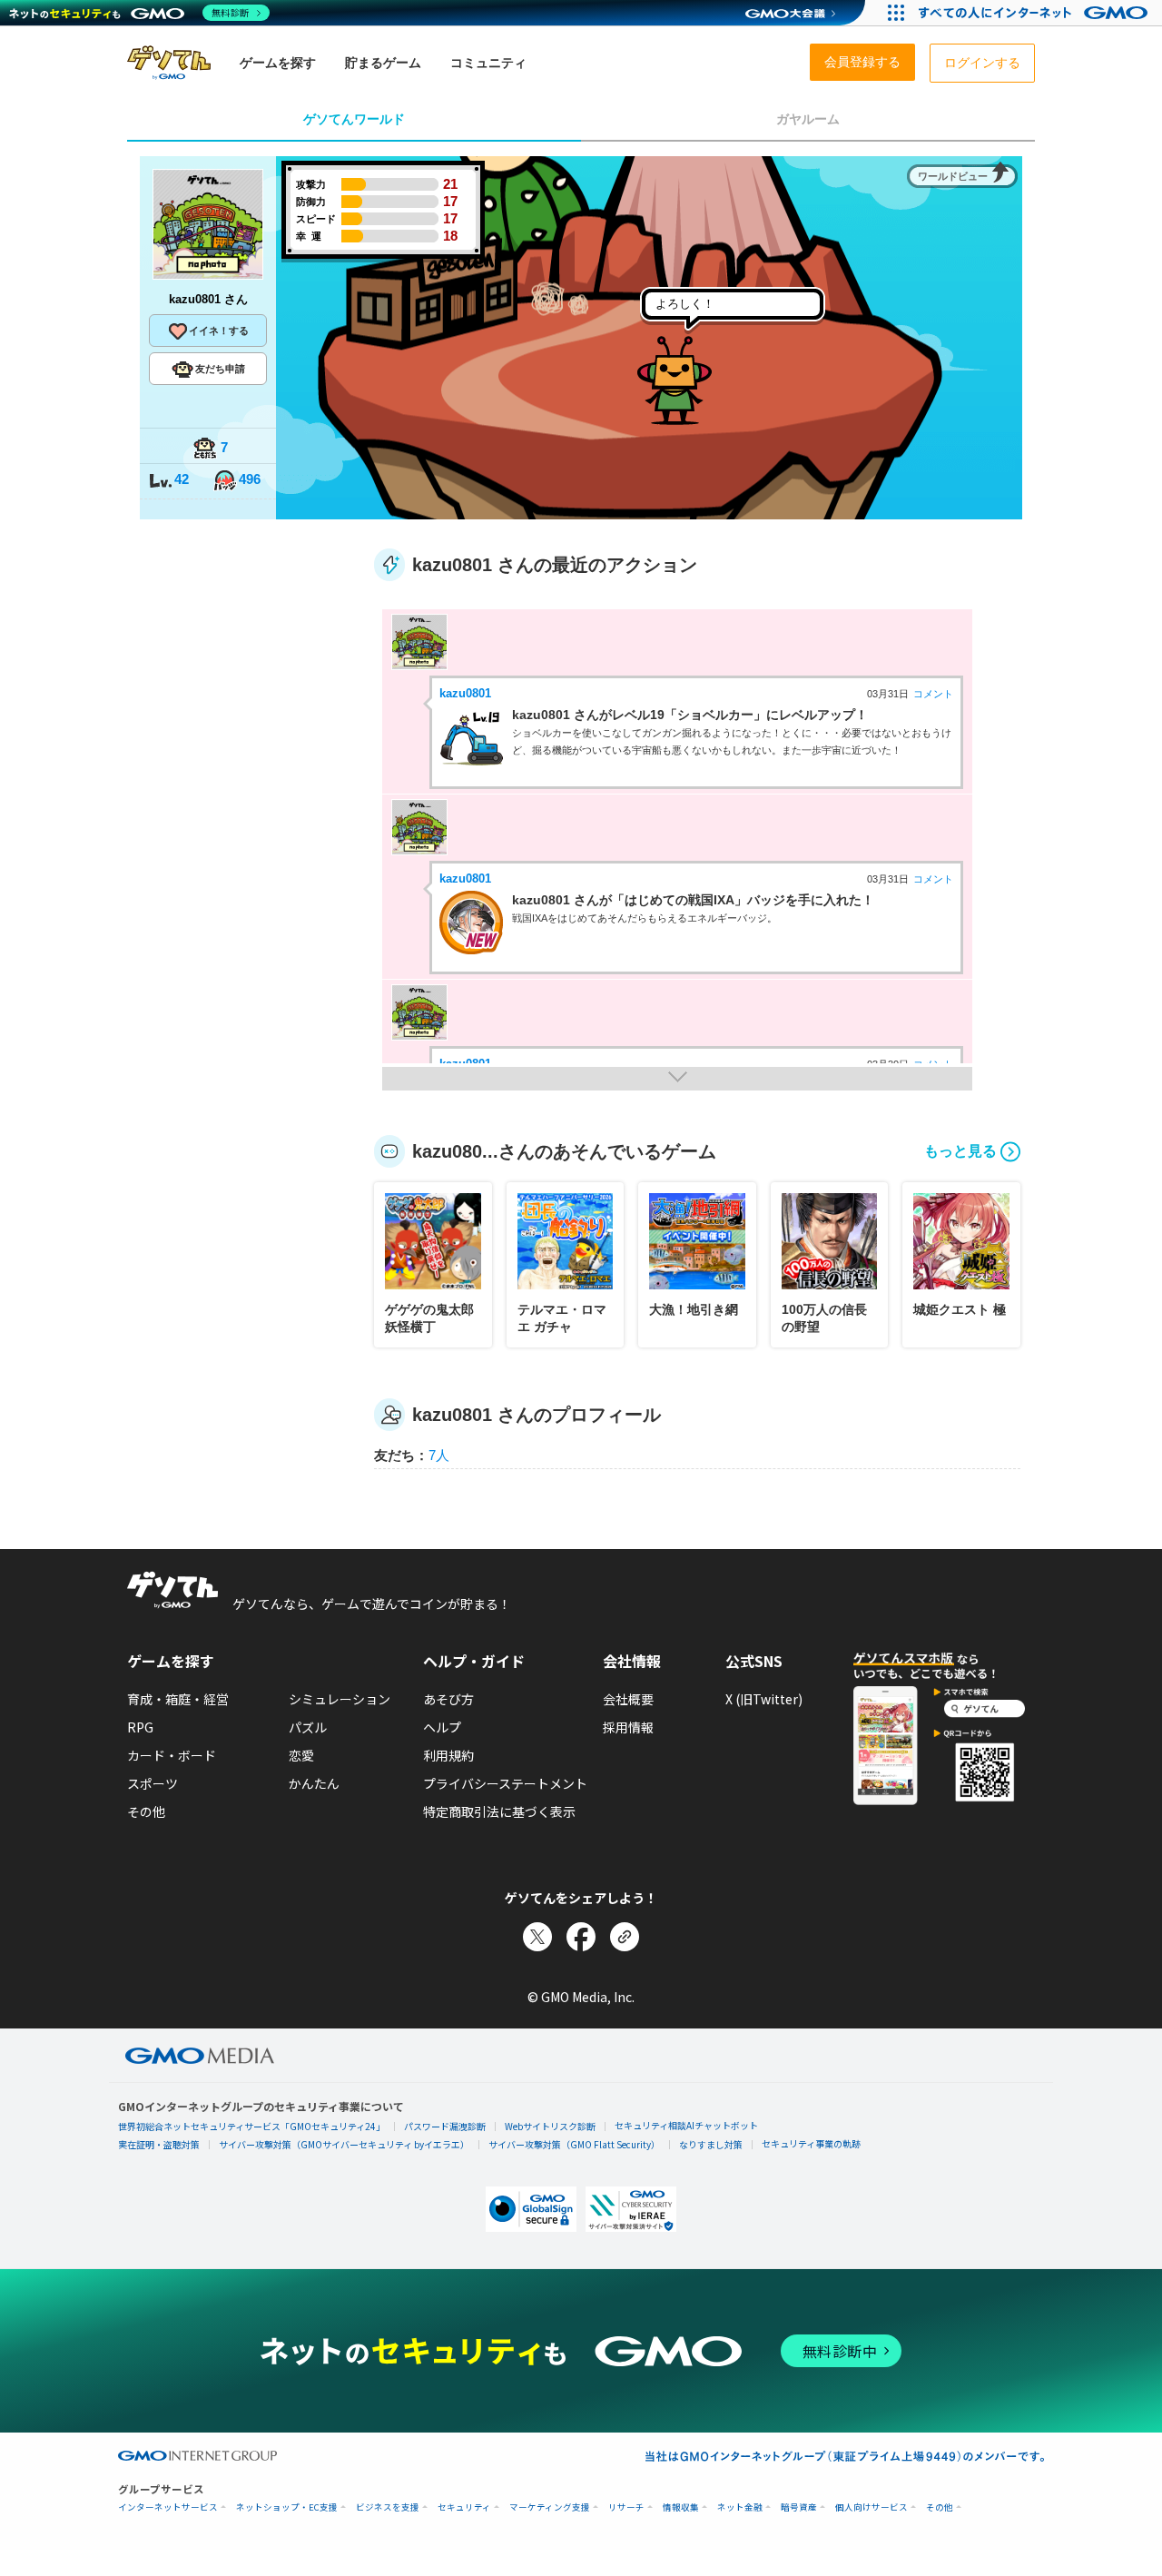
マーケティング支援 (550, 2507)
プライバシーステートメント (505, 1783)
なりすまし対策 (711, 2144)
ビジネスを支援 (388, 2507)
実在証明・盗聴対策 (159, 2144)
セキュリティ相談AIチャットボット (686, 2125)
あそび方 (448, 1699)
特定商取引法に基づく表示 (499, 1811)
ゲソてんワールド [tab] (354, 119)
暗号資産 (799, 2507)
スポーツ (153, 1783)
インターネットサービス (168, 2507)
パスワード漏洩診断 (445, 2126)
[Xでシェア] (537, 1937)
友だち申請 (220, 369)
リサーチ (626, 2507)
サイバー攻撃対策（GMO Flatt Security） (574, 2144)
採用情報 (628, 1727)
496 (250, 479)
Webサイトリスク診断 (550, 2126)
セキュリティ (464, 2507)
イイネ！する (219, 331)
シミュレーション (340, 1699)
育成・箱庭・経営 (178, 1699)
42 (182, 479)
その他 (146, 1811)
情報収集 (681, 2507)
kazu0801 (465, 693)
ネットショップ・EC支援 (287, 2507)
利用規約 (448, 1755)
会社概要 (628, 1699)
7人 (439, 1455)
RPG (140, 1727)
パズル (308, 1727)
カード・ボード (172, 1755)
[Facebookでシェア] (581, 1937)
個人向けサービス (871, 2507)
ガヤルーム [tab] (808, 119)
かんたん (314, 1783)
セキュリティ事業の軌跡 (811, 2143)
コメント (933, 694)
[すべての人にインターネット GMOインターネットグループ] (1035, 13)
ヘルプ (442, 1727)
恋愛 (301, 1755)
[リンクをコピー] (625, 1937)
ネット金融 (740, 2507)
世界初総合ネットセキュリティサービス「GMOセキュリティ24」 (251, 2126)
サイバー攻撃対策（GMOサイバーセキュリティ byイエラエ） (344, 2144)
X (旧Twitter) (764, 1699)
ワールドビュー (953, 176)
